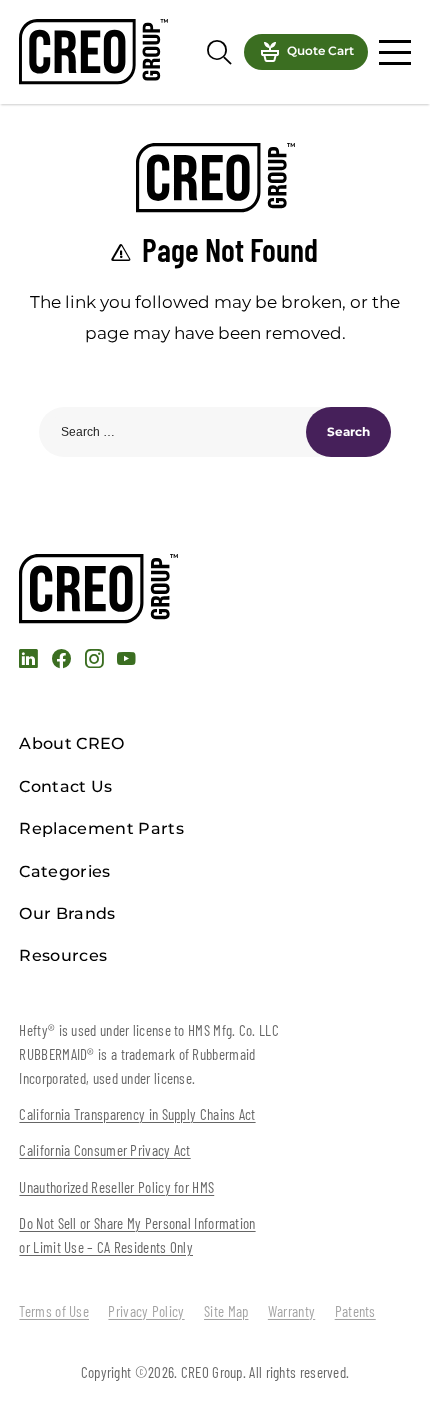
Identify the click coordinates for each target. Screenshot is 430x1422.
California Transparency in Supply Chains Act (137, 1114)
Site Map (226, 1311)
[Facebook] (61, 661)
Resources (63, 955)
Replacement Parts (101, 828)
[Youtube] (126, 661)
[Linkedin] (28, 661)
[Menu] (394, 52)
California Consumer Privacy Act (104, 1150)
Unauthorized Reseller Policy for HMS (116, 1187)
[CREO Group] (93, 51)
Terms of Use (54, 1311)
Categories (64, 871)
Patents (355, 1311)
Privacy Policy (146, 1311)
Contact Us (65, 786)
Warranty (291, 1311)
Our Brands (67, 913)
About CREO (71, 743)
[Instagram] (94, 661)
